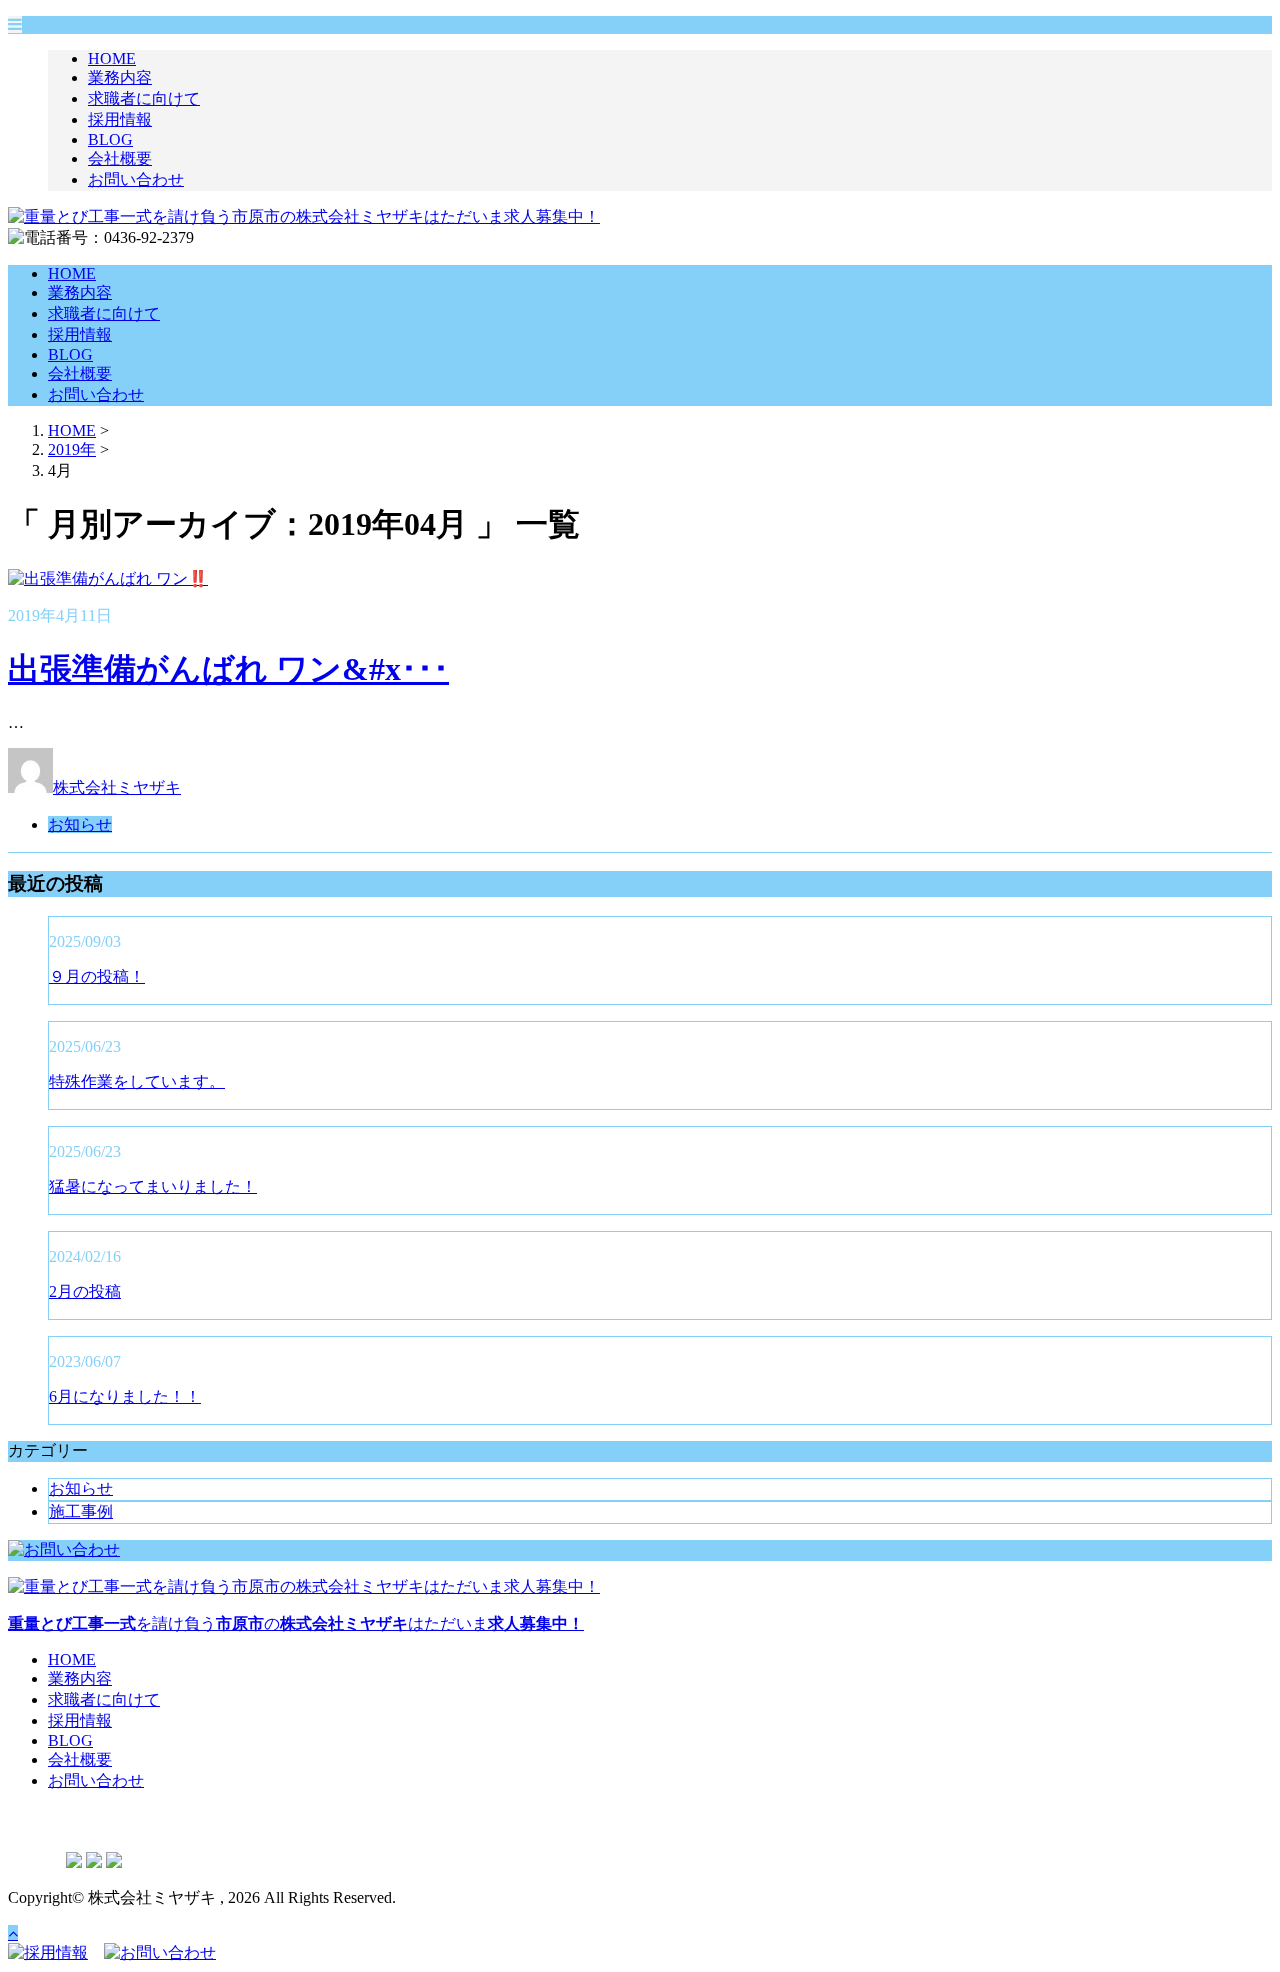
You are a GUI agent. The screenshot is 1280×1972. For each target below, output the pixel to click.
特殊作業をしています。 (137, 1081)
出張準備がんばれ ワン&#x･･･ (228, 669)
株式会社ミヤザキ (117, 787)
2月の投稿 (85, 1291)
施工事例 (81, 1511)
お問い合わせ (136, 179)
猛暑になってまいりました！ (153, 1186)
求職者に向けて (144, 98)
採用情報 (120, 119)
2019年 (72, 449)
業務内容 (120, 77)
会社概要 (120, 158)
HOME (112, 58)
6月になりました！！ (125, 1396)
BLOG (110, 139)
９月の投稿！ (97, 976)
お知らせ (80, 824)
